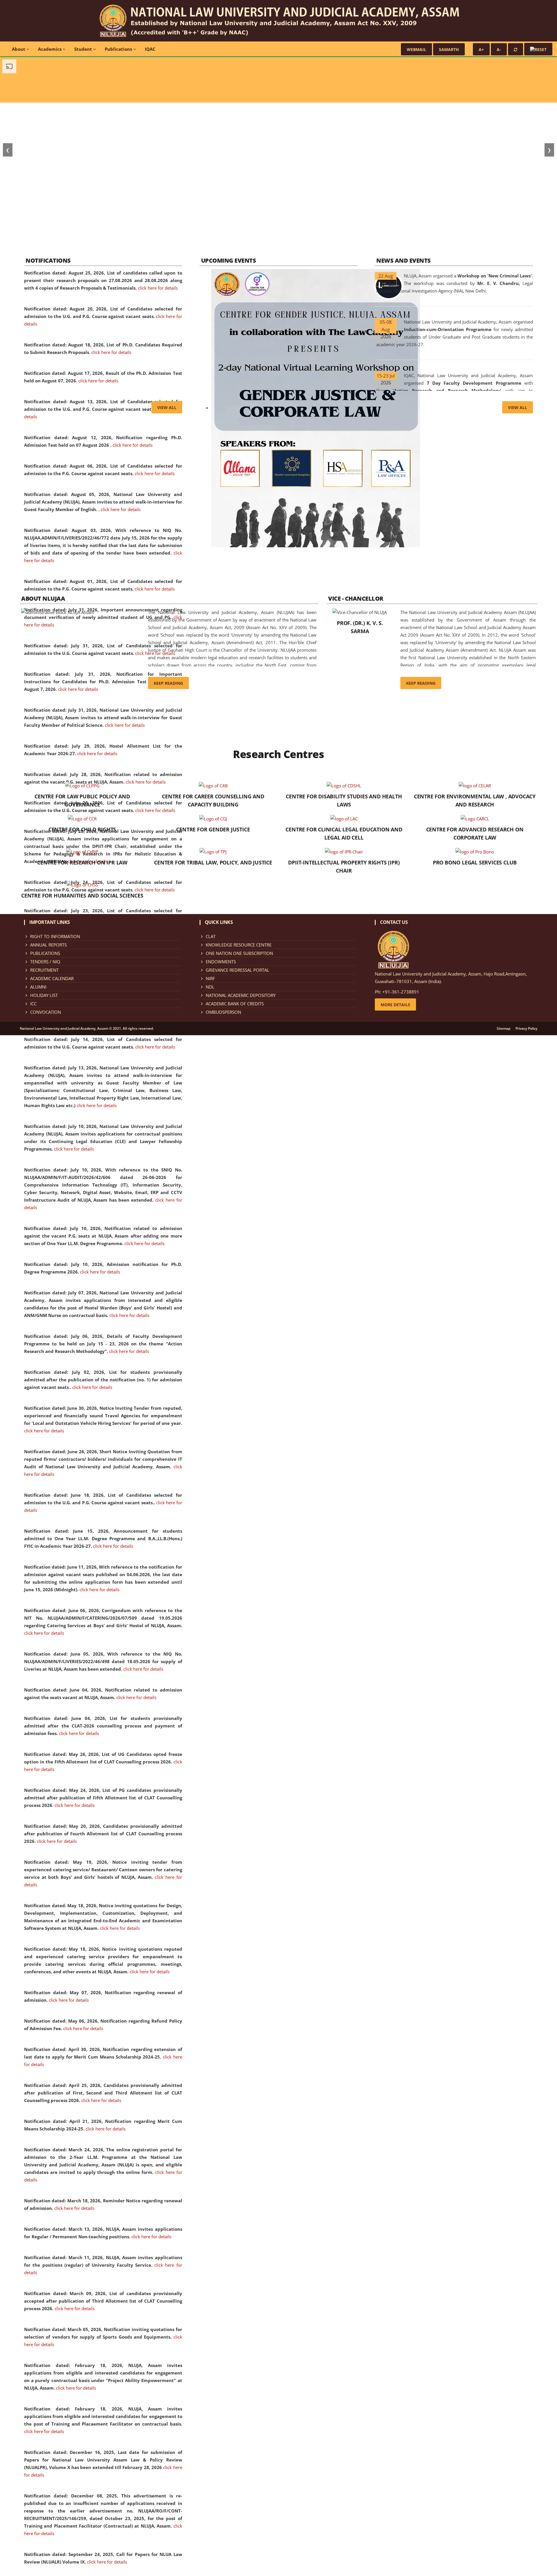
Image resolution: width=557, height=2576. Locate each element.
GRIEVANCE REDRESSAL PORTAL (237, 970)
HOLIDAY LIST (44, 995)
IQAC (150, 49)
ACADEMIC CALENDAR (52, 978)
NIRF (210, 978)
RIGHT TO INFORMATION (55, 936)
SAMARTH (449, 49)
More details (395, 1005)
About (19, 49)
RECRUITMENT (44, 970)
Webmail (416, 49)
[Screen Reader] (538, 49)
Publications (119, 49)
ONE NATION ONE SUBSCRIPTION (239, 953)
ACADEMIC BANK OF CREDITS (235, 1004)
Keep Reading (168, 683)
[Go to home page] (279, 20)
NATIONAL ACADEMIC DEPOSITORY (241, 995)
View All (167, 407)
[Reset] (516, 49)
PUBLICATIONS (45, 953)
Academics (50, 49)
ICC (33, 1004)
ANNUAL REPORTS (48, 945)
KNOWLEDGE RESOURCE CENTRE (239, 945)
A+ (481, 49)
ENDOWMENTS (221, 962)
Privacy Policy (526, 1029)
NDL (210, 987)
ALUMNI (38, 987)
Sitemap (503, 1029)
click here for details (158, 288)
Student (84, 49)
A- (499, 49)
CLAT (211, 936)
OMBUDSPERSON (223, 1012)
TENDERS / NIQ (45, 962)
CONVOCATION (46, 1012)
